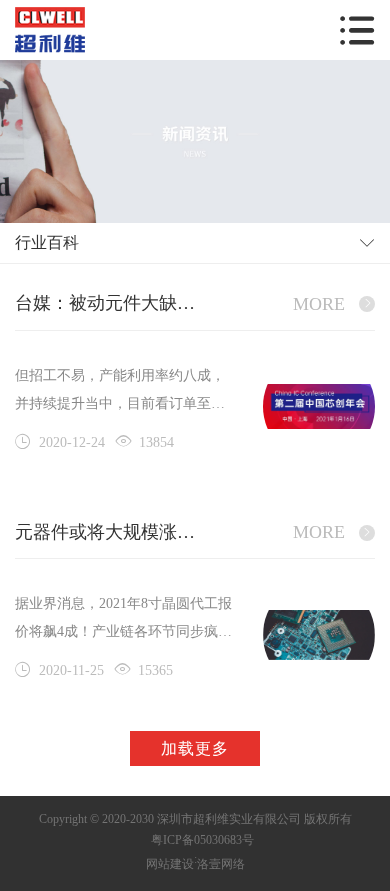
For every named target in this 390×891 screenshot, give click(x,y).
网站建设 (170, 864)
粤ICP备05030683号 (202, 840)
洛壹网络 (221, 864)
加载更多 (195, 748)
